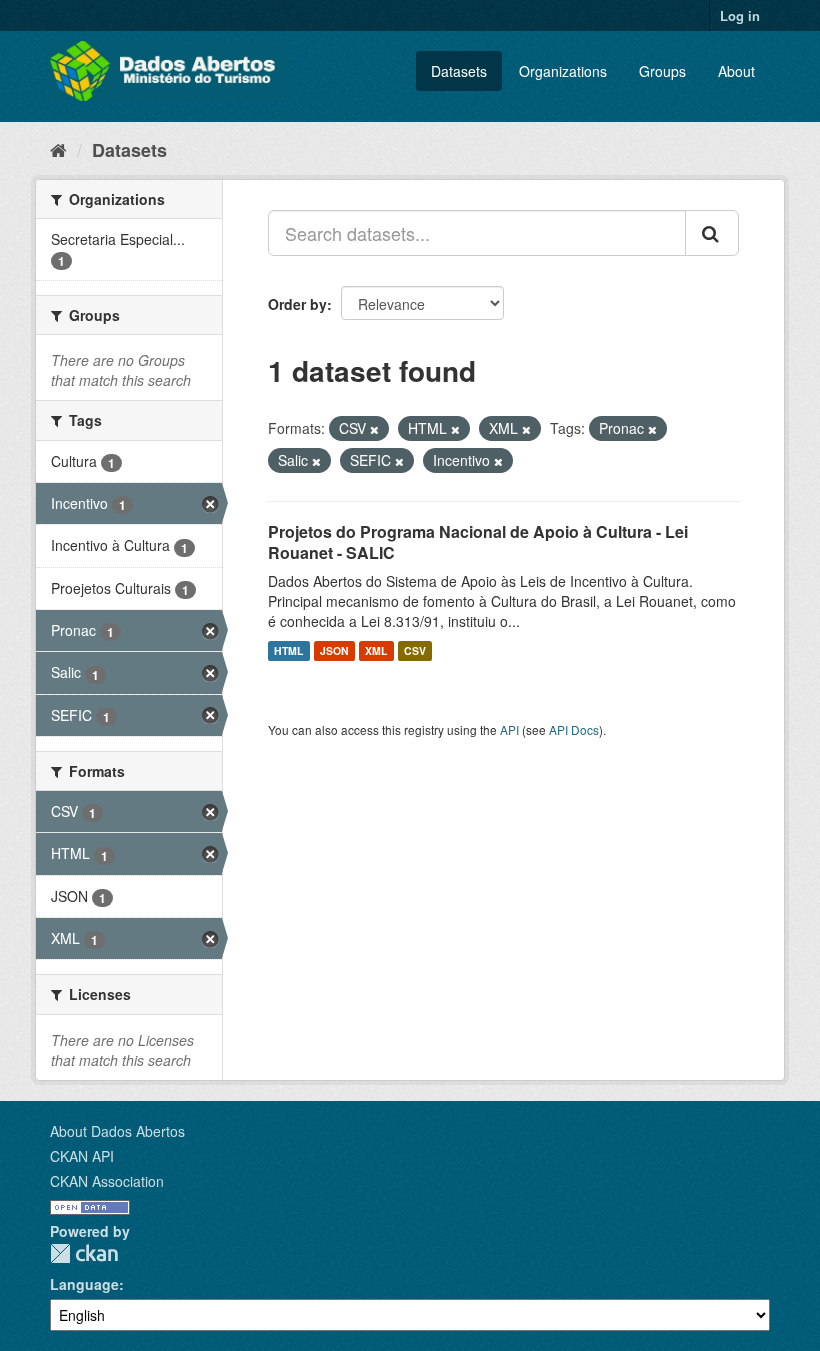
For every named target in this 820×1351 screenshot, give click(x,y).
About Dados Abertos (117, 1131)
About (736, 71)
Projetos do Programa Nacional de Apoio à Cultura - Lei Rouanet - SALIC (478, 542)
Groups (662, 71)
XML (376, 650)
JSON (334, 650)
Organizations (563, 71)
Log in (740, 15)
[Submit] (712, 233)
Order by (297, 304)
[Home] (58, 149)
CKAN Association (107, 1181)
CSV (415, 650)
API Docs (574, 729)
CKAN (84, 1253)
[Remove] (374, 429)
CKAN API (82, 1156)
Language (84, 1284)
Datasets (459, 71)
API (509, 729)
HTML (288, 650)
